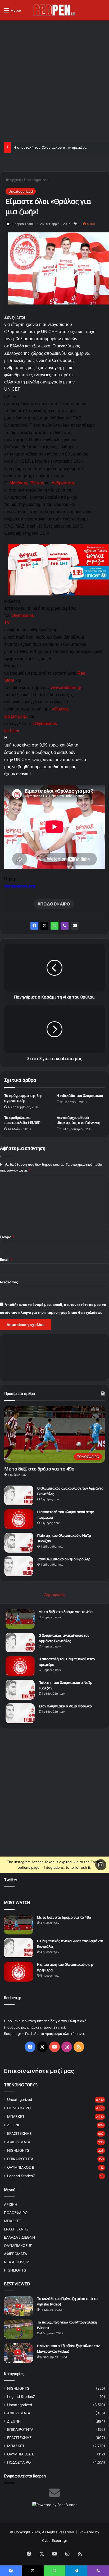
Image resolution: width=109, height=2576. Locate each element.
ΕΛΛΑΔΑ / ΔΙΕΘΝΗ (19, 2237)
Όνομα (7, 1237)
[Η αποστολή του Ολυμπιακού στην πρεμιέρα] (19, 1519)
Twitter (11, 1880)
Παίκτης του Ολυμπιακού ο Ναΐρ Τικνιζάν (47, 147)
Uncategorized (36, 180)
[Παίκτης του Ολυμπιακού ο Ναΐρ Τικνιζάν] (19, 1543)
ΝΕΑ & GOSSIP (17, 2262)
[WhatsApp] (54, 926)
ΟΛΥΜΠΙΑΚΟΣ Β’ (18, 2246)
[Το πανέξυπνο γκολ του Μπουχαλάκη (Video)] (19, 2329)
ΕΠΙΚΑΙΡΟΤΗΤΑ (20, 2159)
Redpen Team (23, 224)
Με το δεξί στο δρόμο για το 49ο (39, 1469)
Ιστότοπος (9, 1282)
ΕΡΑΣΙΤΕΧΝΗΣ (19, 2133)
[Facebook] (34, 926)
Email (6, 1260)
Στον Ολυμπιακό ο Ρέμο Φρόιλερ (64, 1559)
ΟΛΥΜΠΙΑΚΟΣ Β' (21, 2167)
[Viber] (65, 926)
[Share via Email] (75, 926)
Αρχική (15, 180)
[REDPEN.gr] (54, 10)
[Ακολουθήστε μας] (101, 1865)
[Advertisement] (54, 80)
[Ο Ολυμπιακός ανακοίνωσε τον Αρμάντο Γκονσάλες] (19, 1495)
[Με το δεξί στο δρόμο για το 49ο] (20, 1619)
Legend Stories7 (21, 2176)
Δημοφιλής (54, 1595)
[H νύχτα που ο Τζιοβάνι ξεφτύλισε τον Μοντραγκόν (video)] (19, 2353)
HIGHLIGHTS (18, 2150)
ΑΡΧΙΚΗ (11, 2204)
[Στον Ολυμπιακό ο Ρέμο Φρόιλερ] (19, 1566)
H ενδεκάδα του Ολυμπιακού (80, 1095)
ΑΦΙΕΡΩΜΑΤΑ (19, 2142)
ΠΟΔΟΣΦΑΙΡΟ (55, 904)
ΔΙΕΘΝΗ (14, 2125)
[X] (44, 926)
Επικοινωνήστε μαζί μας (39, 2071)
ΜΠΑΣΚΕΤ (16, 2117)
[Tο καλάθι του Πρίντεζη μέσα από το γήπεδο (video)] (19, 2306)
